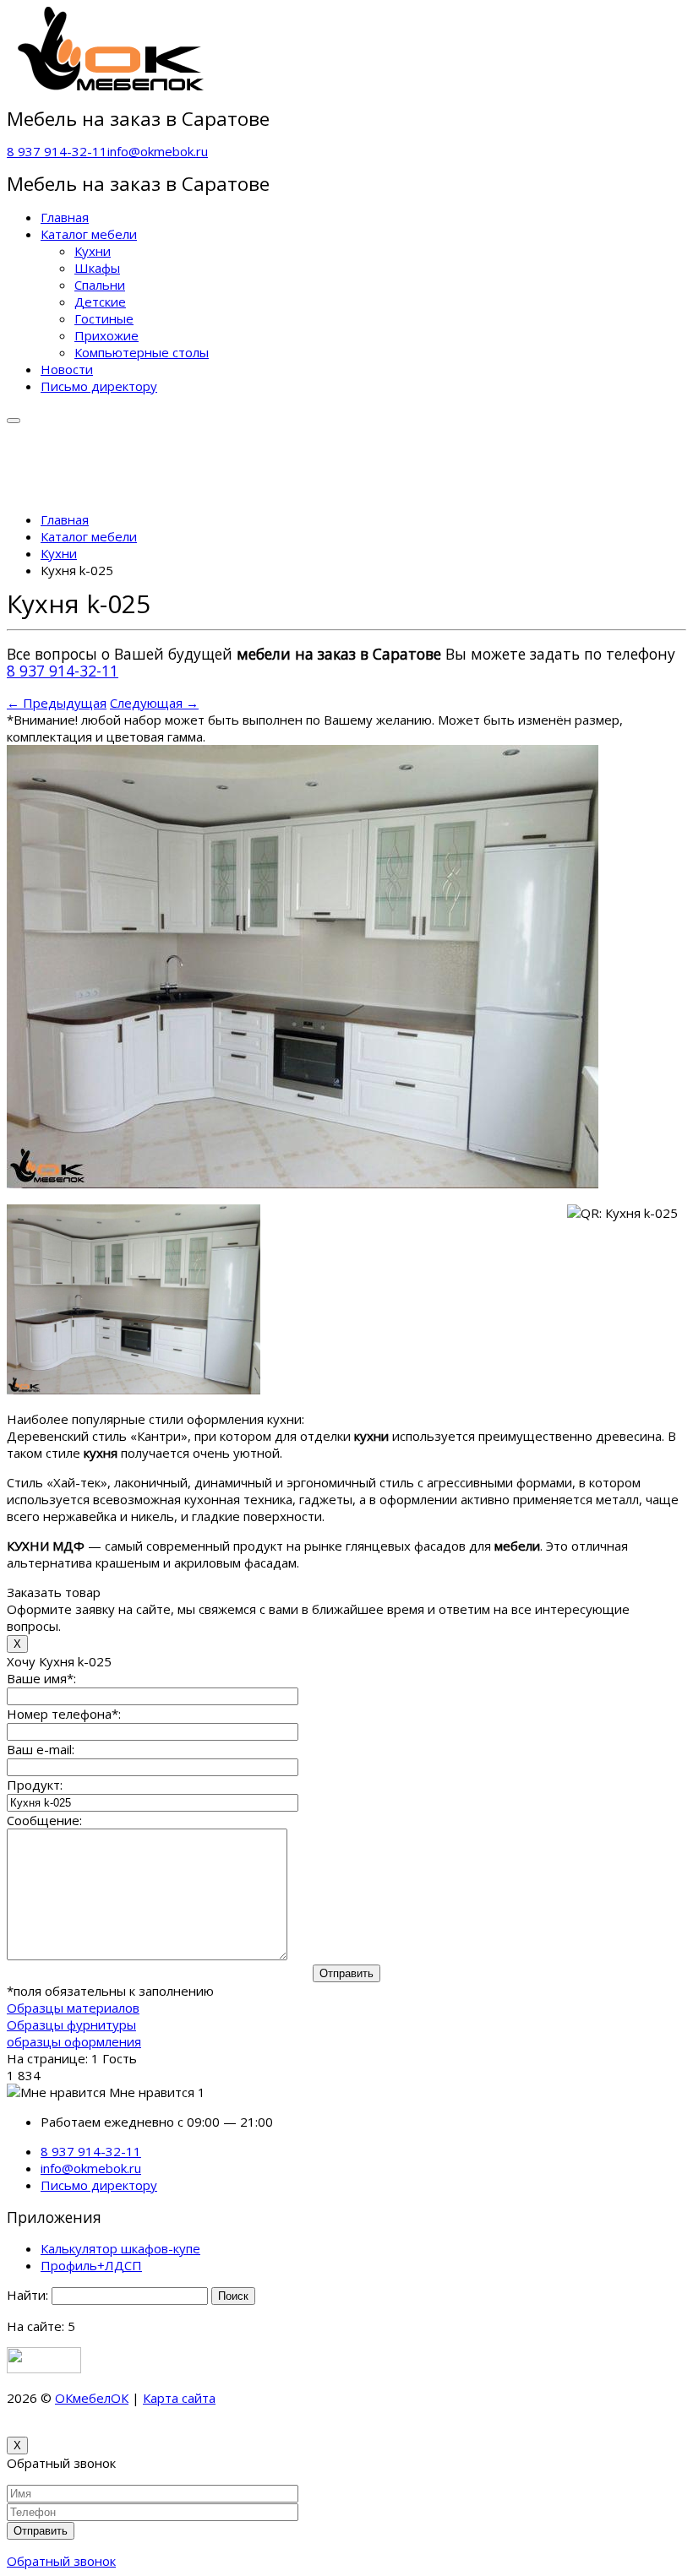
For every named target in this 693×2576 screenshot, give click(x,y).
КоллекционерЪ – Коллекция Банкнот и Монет (358, 2398)
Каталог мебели (89, 234)
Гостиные (104, 318)
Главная (65, 217)
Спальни (100, 285)
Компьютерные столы (142, 352)
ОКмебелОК (92, 2398)
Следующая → (154, 703)
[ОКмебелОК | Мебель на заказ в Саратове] (112, 86)
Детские (100, 302)
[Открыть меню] (14, 421)
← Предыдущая (57, 703)
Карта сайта (179, 2398)
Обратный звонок (61, 2561)
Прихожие (106, 335)
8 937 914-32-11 (57, 151)
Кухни (93, 251)
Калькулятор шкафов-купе (120, 2248)
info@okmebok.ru (158, 151)
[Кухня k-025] (303, 1183)
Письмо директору (99, 386)
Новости (67, 369)
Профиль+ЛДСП (91, 2265)
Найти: (27, 2295)
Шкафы (97, 268)
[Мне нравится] (56, 2092)
